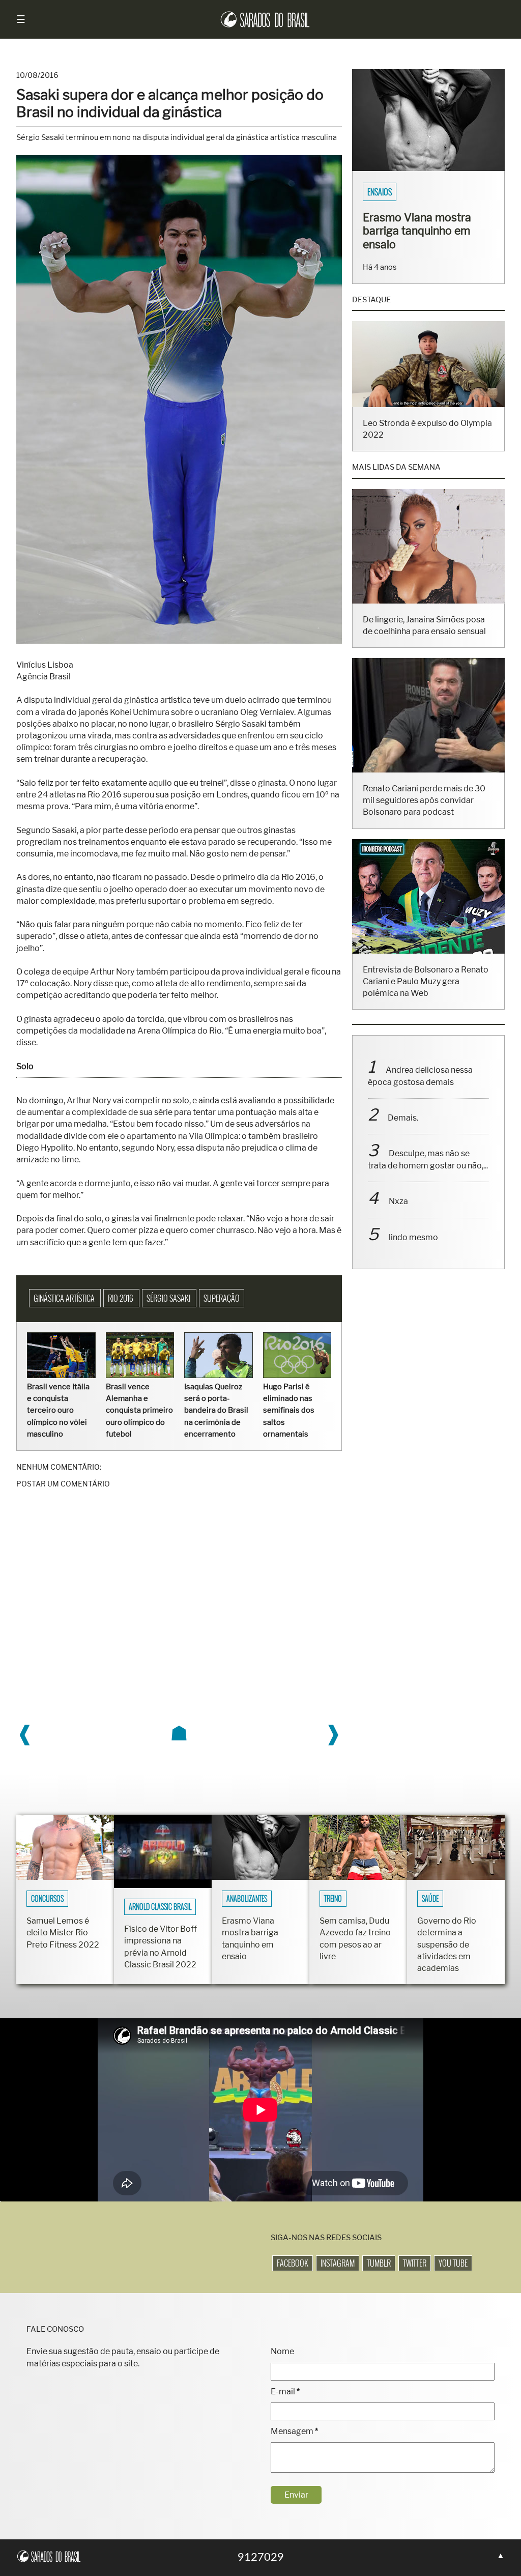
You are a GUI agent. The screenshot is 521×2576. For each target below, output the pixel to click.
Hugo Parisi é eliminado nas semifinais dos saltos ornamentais (289, 1410)
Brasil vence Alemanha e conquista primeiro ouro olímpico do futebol (139, 1410)
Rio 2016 (121, 1298)
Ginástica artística (65, 1298)
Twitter (415, 2263)
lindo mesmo (413, 1251)
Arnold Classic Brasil (160, 1907)
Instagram (338, 2263)
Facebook (293, 2263)
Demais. (403, 1131)
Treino (333, 1899)
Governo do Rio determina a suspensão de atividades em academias (447, 1944)
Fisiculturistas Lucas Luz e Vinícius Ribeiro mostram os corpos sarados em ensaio (425, 237)
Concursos (47, 1899)
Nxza (398, 1214)
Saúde (430, 1899)
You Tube (453, 2263)
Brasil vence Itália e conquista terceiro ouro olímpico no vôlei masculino (58, 1410)
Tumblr (379, 2263)
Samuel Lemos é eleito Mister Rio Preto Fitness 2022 (63, 1933)
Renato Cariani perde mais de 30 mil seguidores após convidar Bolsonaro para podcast (424, 813)
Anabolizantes (247, 1899)
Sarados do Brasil (397, 192)
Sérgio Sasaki (169, 1298)
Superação (222, 1298)
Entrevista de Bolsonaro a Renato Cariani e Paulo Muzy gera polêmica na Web (426, 995)
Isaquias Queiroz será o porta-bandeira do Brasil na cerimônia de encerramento (216, 1410)
